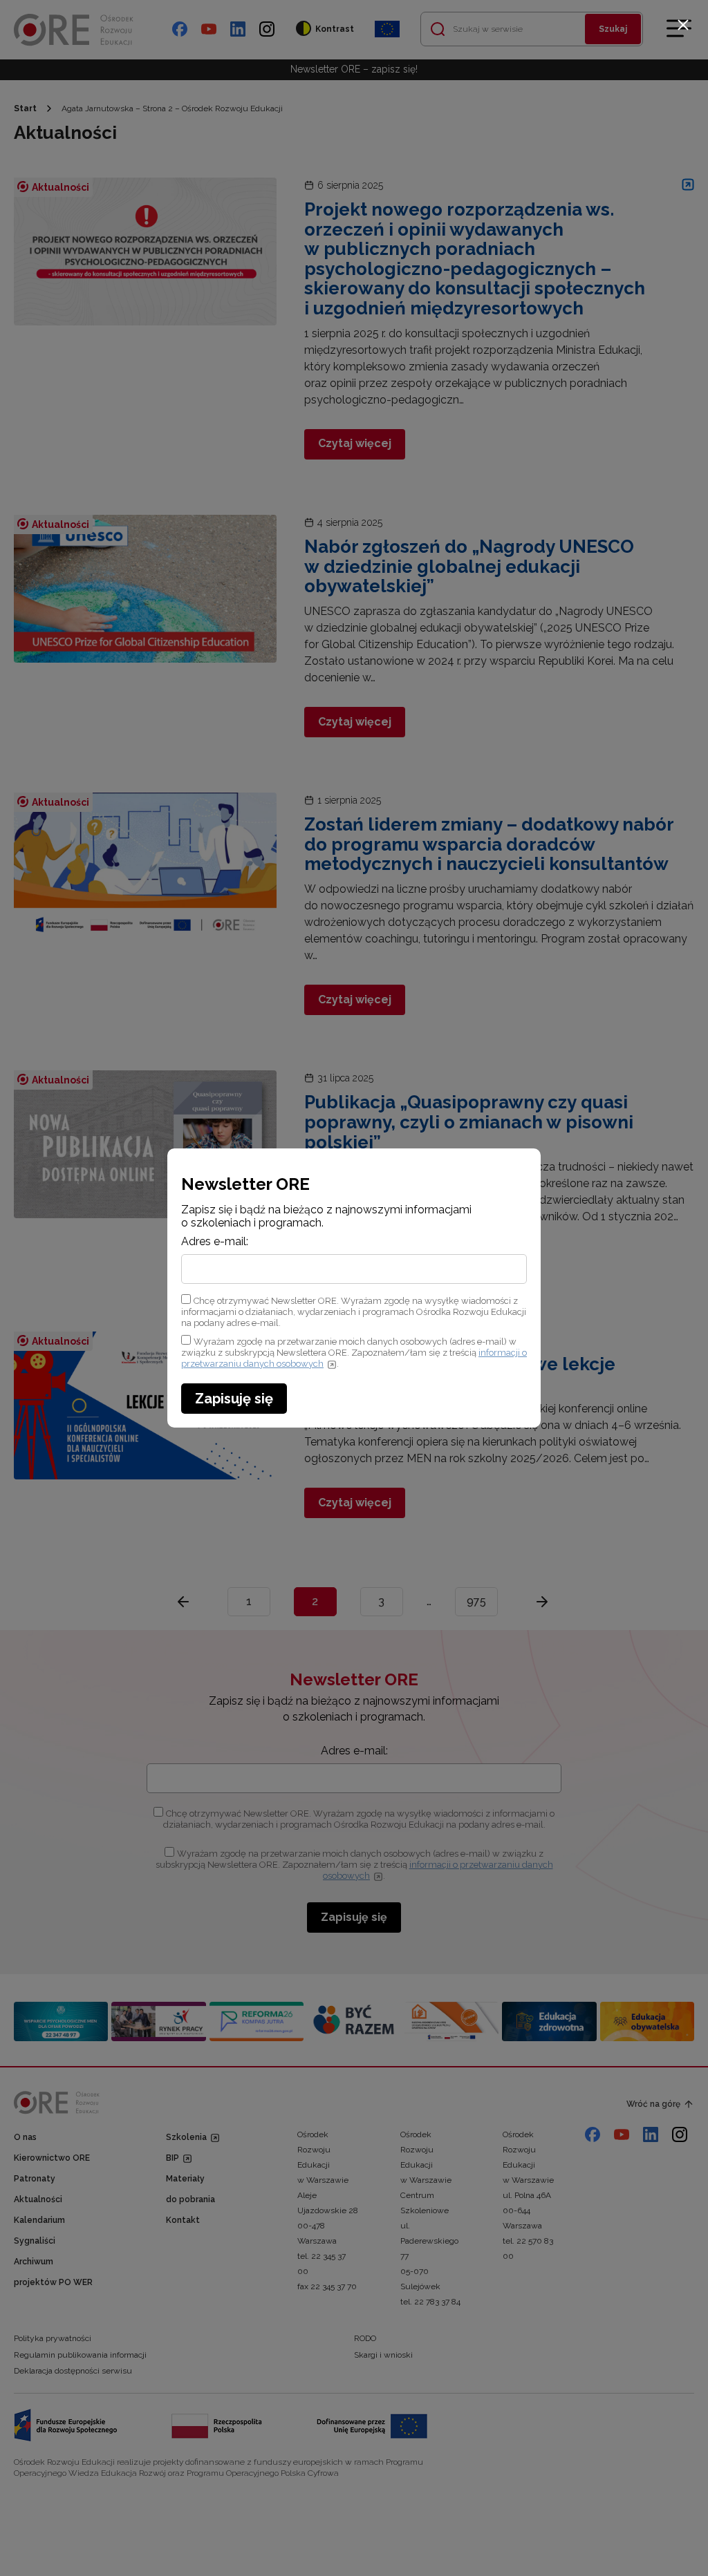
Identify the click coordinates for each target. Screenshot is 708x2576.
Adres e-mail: (215, 1242)
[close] (683, 25)
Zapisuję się (234, 1399)
